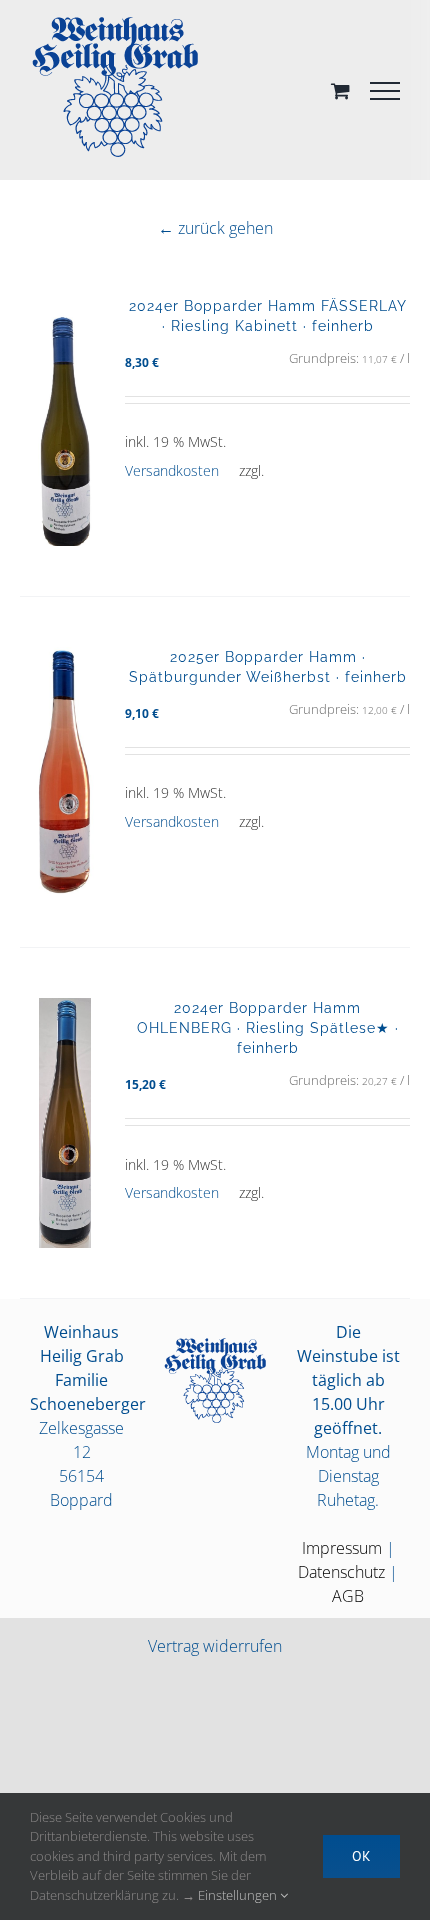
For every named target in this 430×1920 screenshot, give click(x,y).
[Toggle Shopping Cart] (340, 90)
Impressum (342, 1548)
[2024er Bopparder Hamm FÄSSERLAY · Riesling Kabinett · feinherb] (65, 421)
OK (361, 1856)
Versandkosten (172, 470)
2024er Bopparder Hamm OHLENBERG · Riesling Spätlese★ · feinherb (268, 1027)
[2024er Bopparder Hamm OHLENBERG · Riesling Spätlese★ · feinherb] (65, 1123)
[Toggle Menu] (385, 91)
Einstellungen (239, 1895)
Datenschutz (341, 1572)
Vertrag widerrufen (215, 1646)
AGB (348, 1596)
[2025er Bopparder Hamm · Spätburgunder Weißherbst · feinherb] (65, 772)
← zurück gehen (215, 228)
